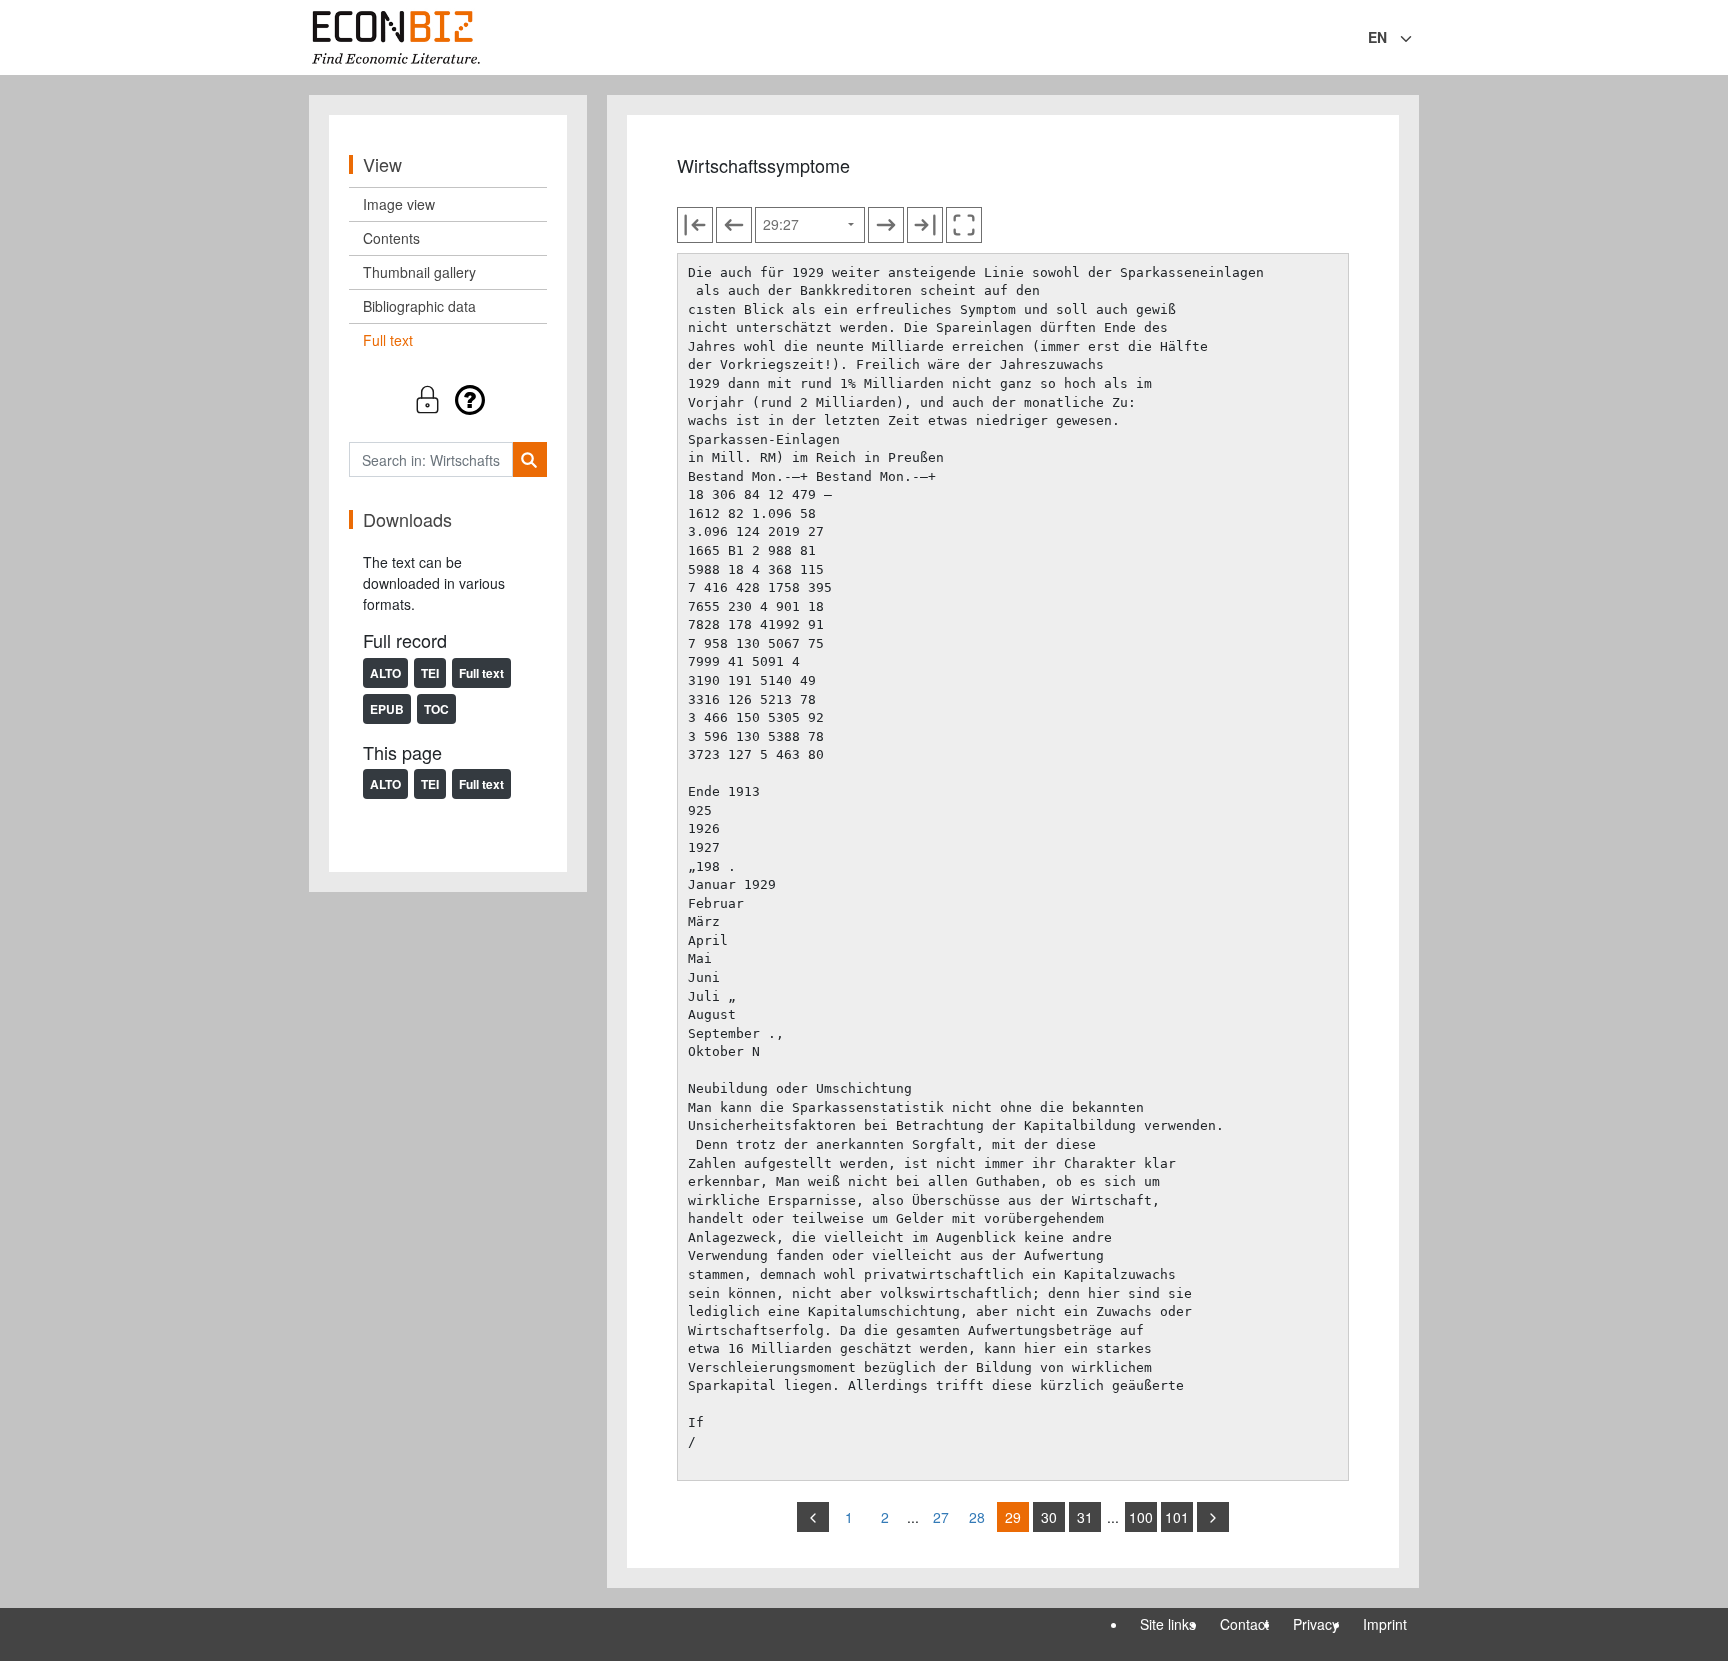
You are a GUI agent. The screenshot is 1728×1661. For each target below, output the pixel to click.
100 (1141, 1517)
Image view (399, 204)
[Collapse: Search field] (1417, 39)
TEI (430, 673)
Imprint (1385, 1624)
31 (1085, 1517)
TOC (436, 709)
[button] (448, 399)
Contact (1244, 1624)
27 (941, 1517)
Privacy (1316, 1624)
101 (1177, 1517)
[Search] (529, 459)
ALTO (385, 673)
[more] (1213, 1517)
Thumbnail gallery (419, 272)
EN (1377, 37)
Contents (391, 238)
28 (977, 1517)
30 (1049, 1517)
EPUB (387, 709)
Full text (388, 340)
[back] (813, 1517)
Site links (1168, 1624)
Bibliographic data (419, 306)
